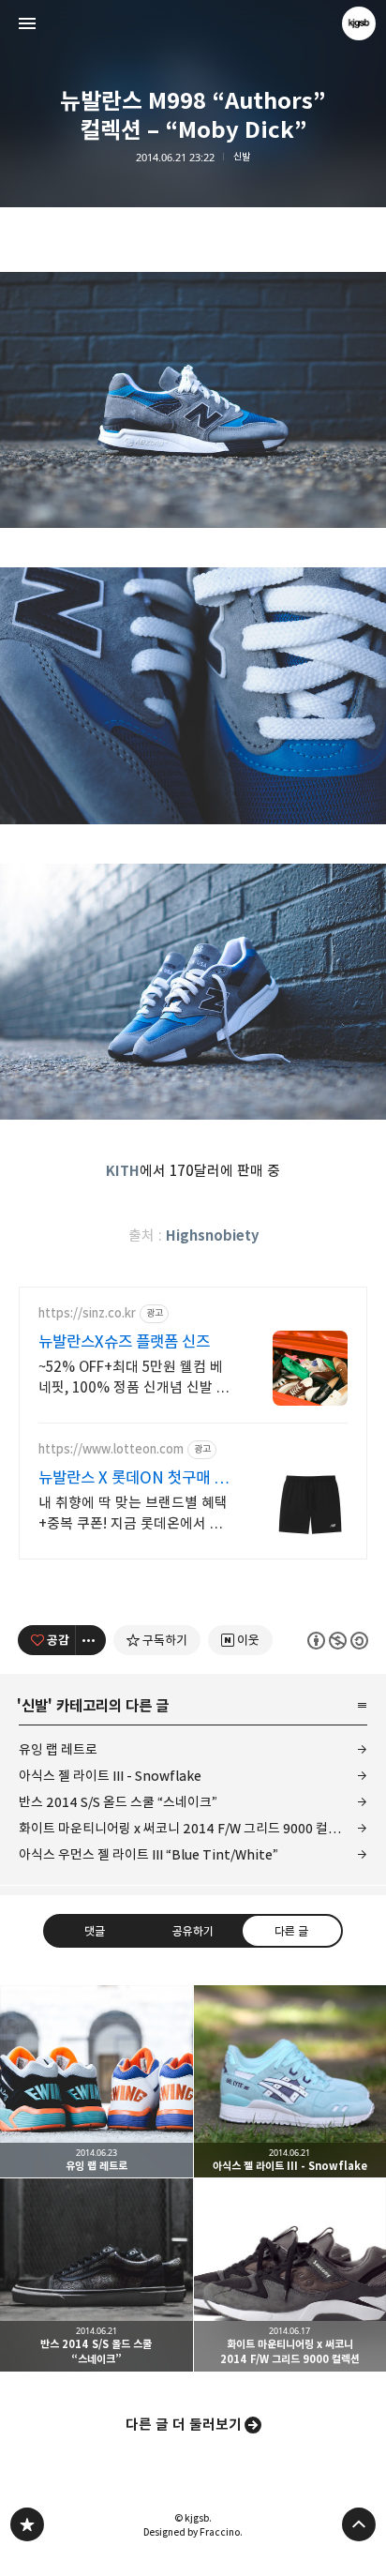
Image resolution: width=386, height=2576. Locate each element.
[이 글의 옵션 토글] (91, 1640)
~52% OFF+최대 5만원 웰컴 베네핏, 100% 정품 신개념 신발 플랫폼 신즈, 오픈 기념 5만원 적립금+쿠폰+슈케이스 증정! (134, 1378)
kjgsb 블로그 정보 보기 (359, 23)
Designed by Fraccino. (193, 2532)
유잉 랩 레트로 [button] (96, 2082)
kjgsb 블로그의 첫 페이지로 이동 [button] (193, 23)
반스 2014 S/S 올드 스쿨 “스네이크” (118, 1802)
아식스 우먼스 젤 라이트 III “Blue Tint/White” (148, 1854)
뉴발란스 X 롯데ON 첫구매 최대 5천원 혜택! (133, 1478)
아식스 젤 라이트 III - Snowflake (110, 1776)
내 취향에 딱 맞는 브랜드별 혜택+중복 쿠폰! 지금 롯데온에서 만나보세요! (133, 1514)
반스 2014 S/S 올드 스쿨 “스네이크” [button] (96, 2275)
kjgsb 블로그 (27, 2524)
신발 (242, 157)
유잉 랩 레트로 (58, 1749)
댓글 (95, 1930)
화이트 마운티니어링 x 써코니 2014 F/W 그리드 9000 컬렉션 (186, 1828)
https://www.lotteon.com (111, 1449)
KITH (123, 1171)
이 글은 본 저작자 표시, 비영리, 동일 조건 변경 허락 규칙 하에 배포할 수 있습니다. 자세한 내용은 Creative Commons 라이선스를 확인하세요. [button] (338, 1640)
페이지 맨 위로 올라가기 (359, 2524)
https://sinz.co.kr (87, 1313)
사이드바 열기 (27, 23)
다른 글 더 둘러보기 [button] (184, 2425)
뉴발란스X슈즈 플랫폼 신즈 (124, 1342)
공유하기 (193, 1930)
